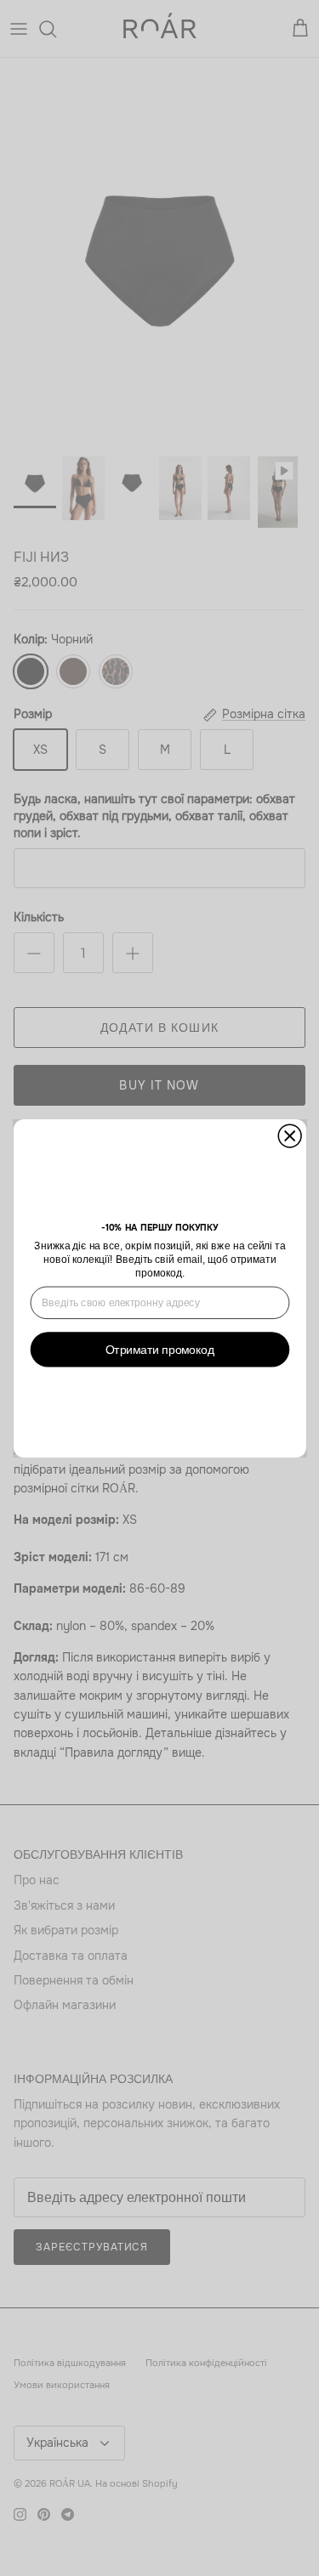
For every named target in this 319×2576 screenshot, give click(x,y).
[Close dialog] (290, 1136)
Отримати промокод (159, 1349)
